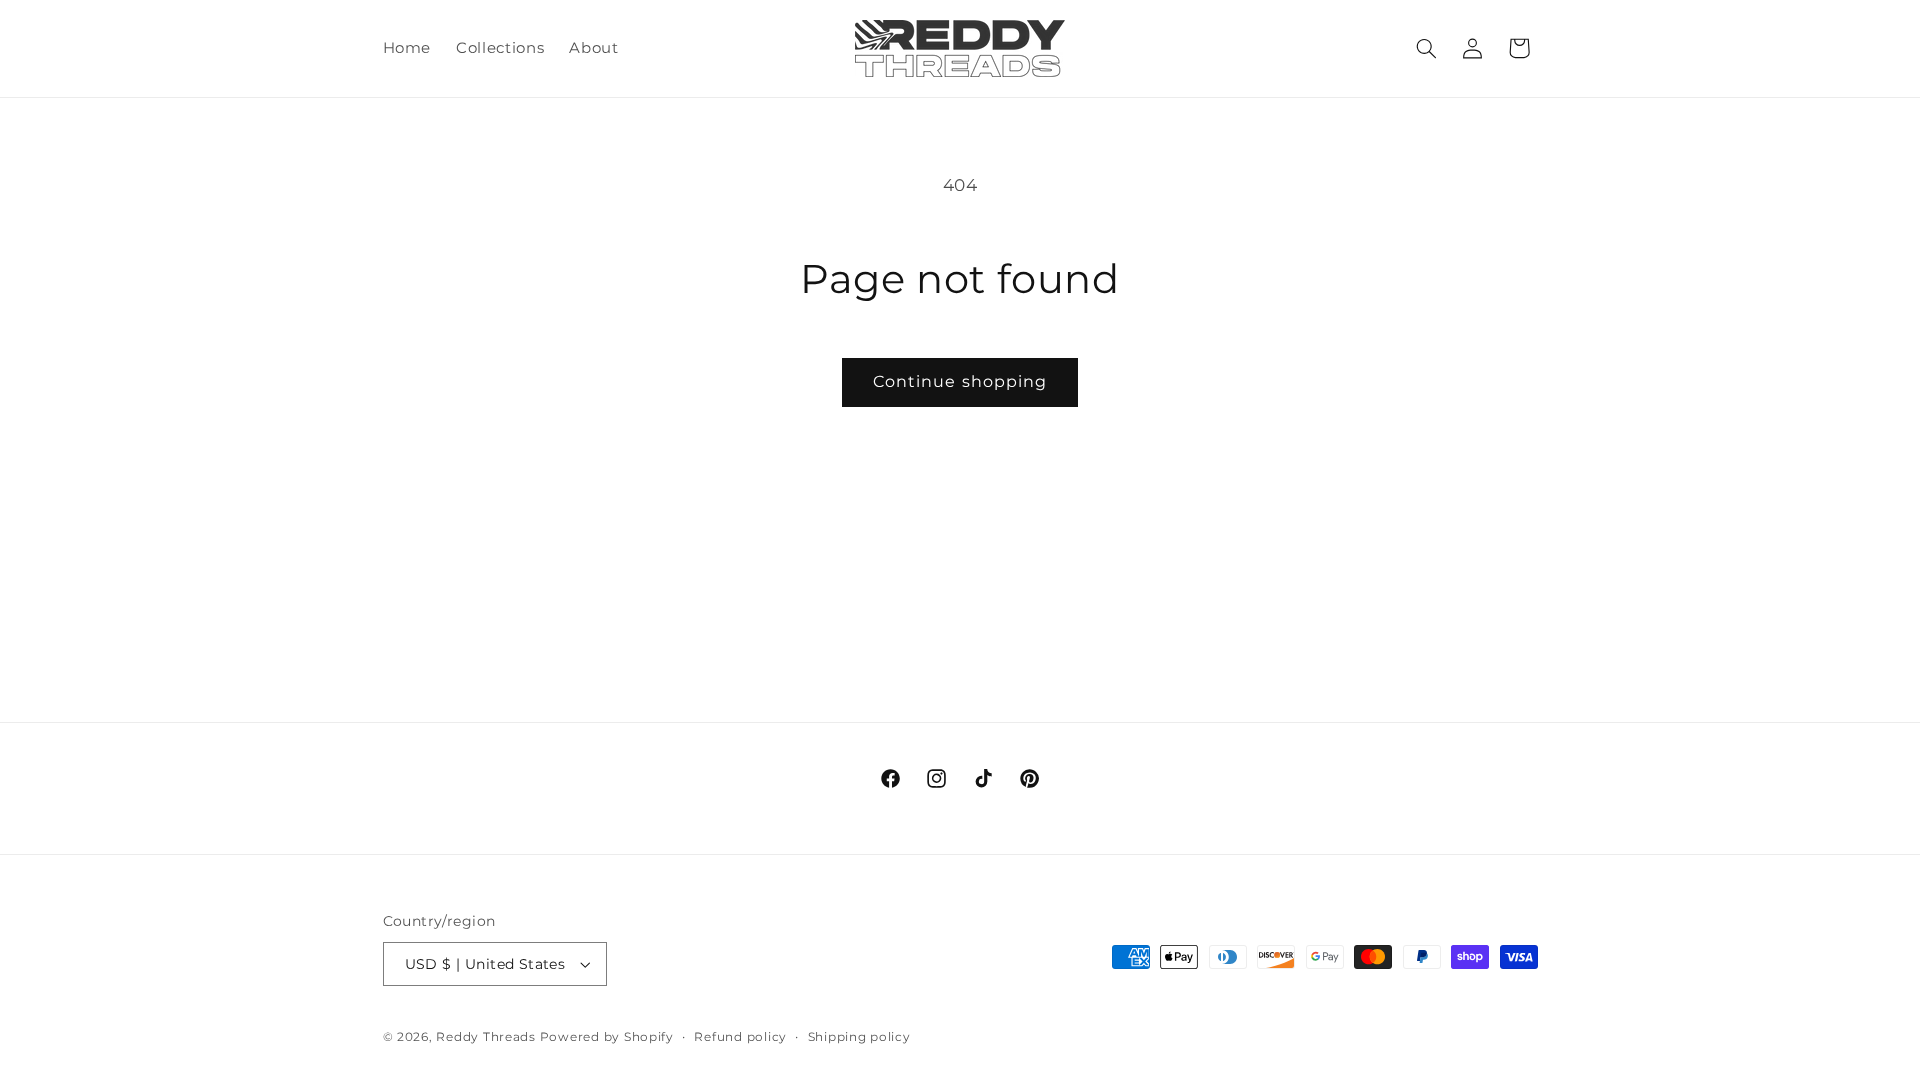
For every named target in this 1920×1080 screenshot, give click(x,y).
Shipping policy (859, 1037)
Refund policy (740, 1037)
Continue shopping (960, 381)
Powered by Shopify (607, 1037)
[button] (1426, 48)
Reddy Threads (486, 1037)
